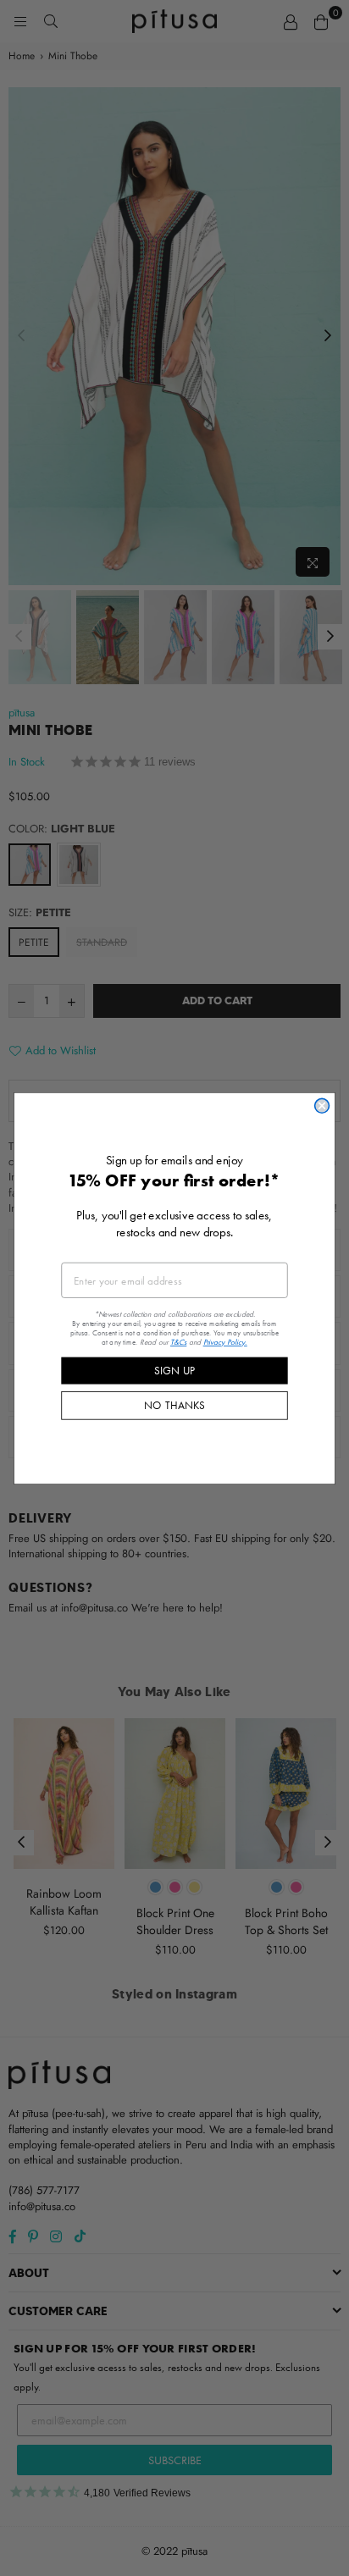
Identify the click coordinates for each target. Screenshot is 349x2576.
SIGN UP (174, 1370)
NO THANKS (174, 1405)
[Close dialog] (322, 1106)
